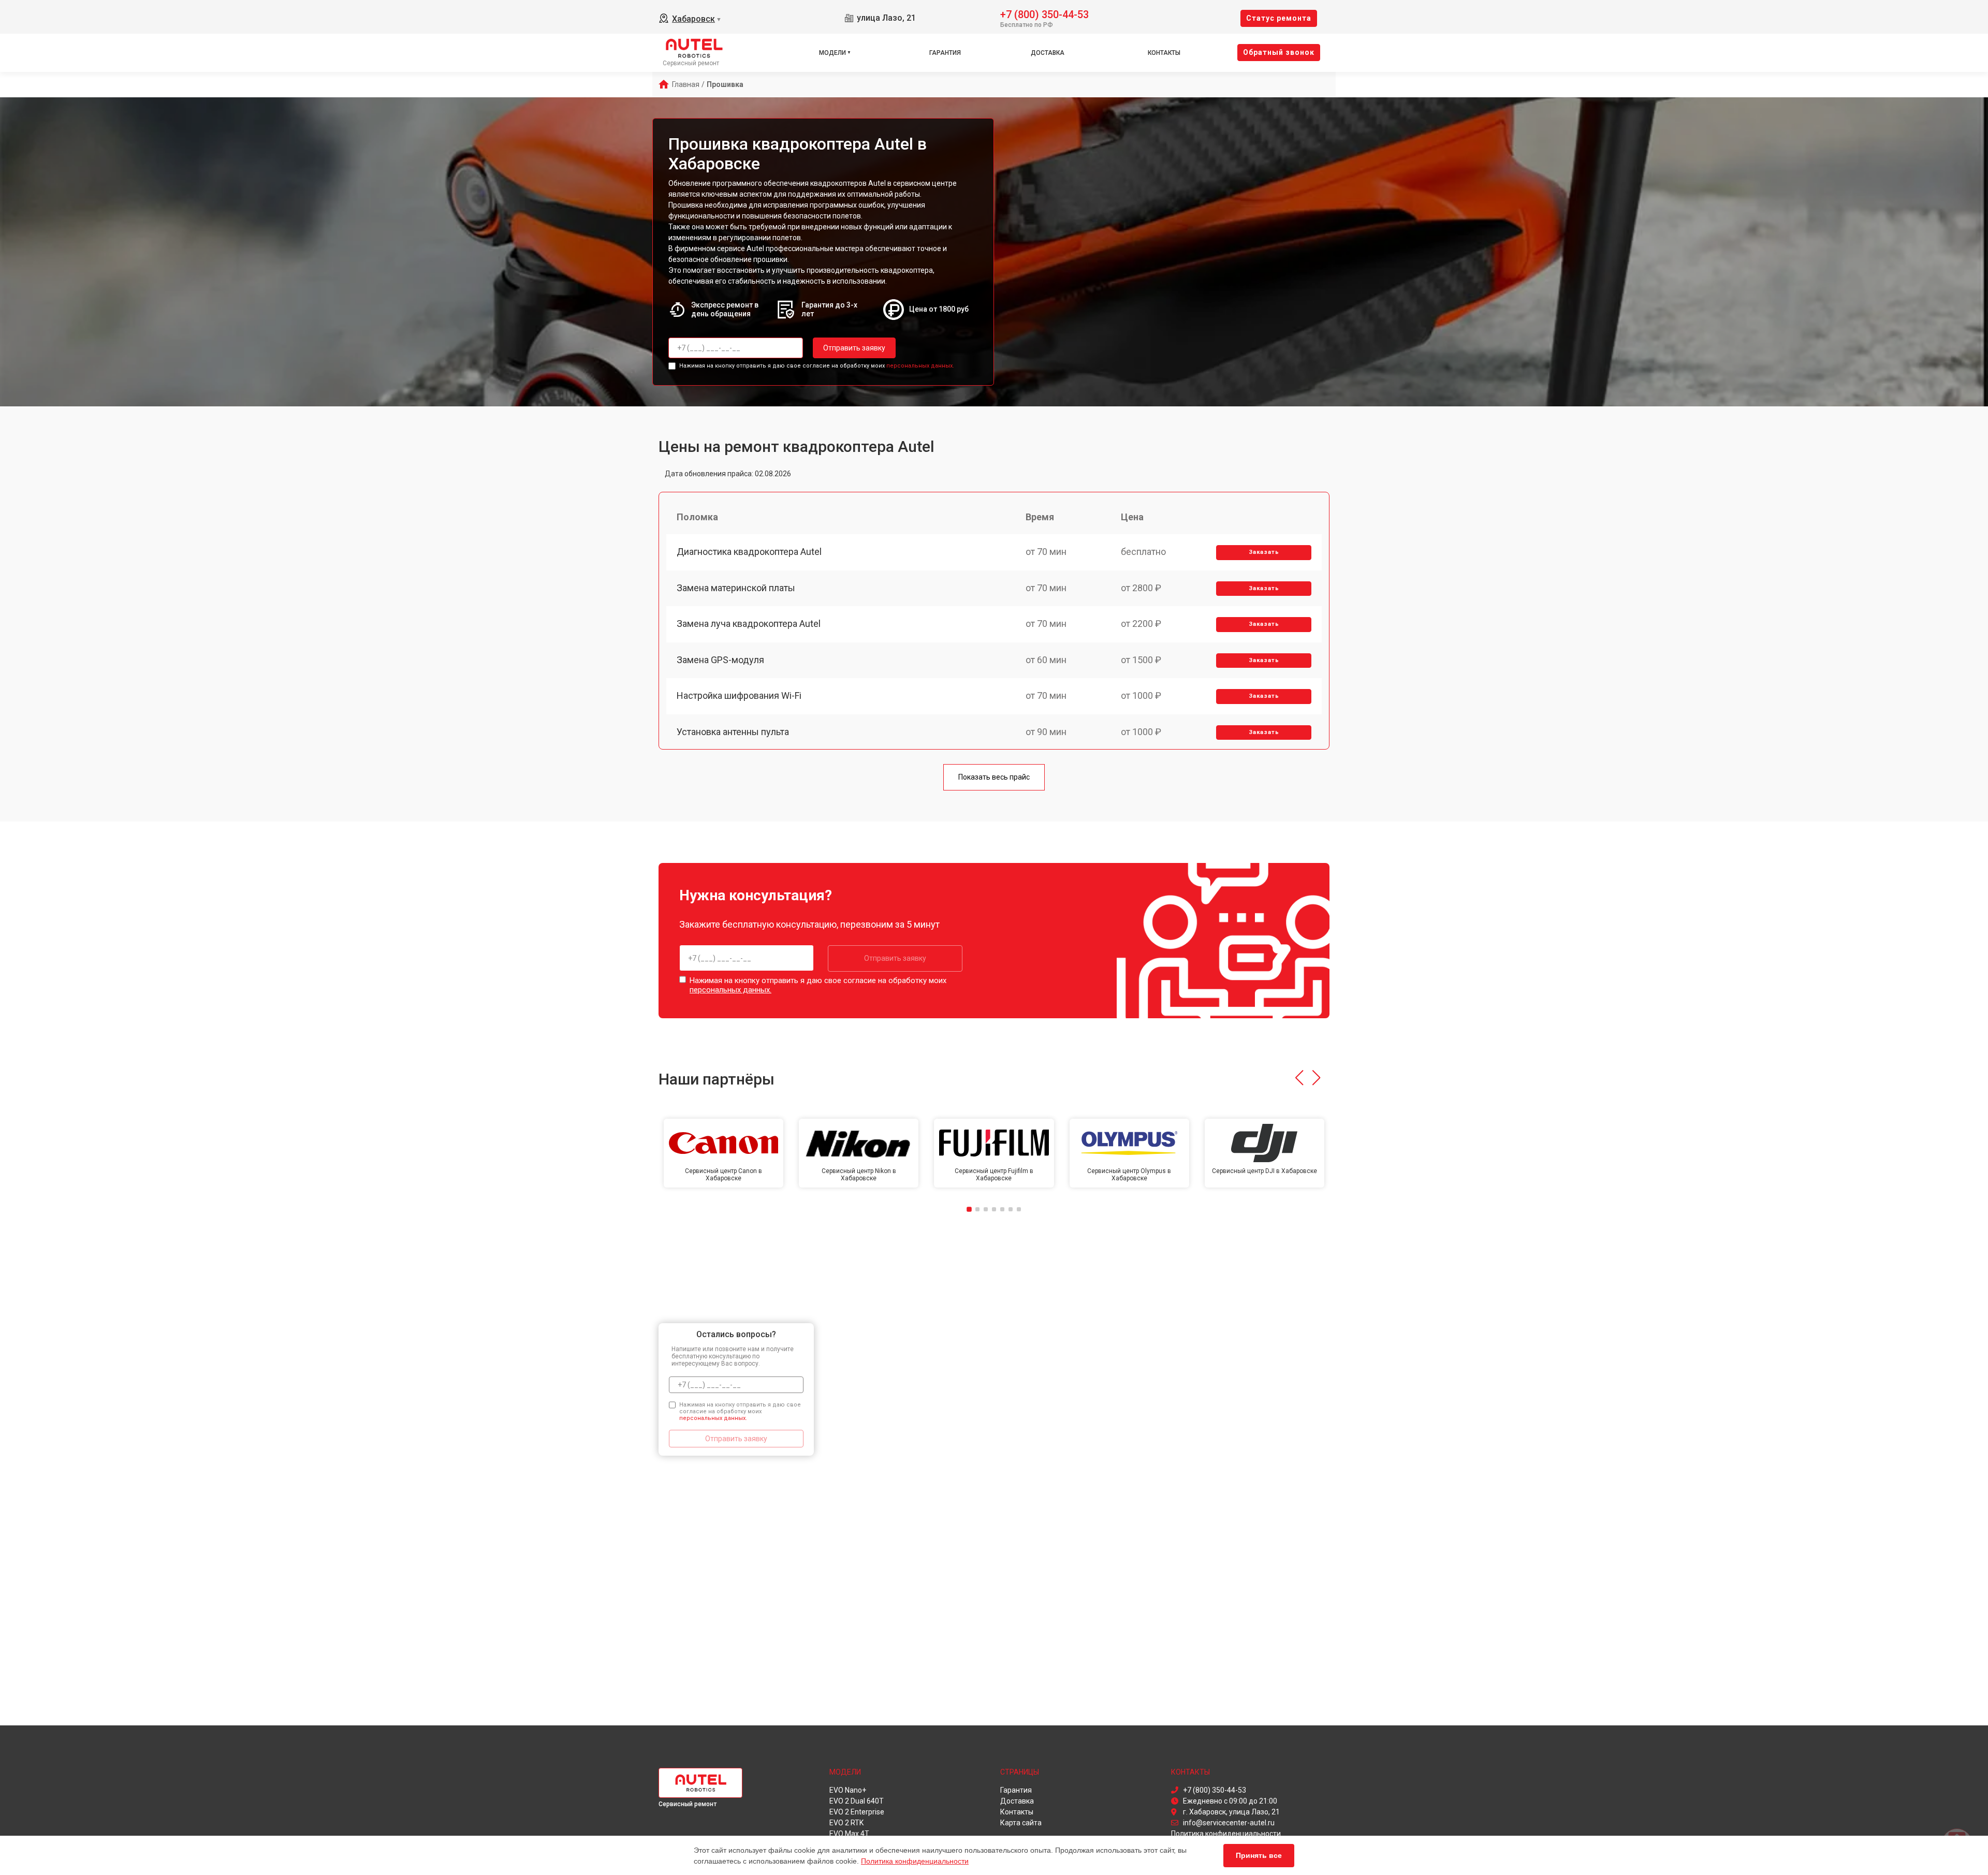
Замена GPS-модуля (720, 660)
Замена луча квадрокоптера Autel (749, 624)
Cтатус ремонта (1279, 18)
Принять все (1259, 1855)
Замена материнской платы (736, 588)
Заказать (1264, 552)
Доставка (1048, 53)
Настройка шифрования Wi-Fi (739, 695)
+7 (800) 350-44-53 (1044, 14)
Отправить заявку (854, 348)
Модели (832, 53)
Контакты (1164, 53)
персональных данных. (920, 366)
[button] (1299, 1078)
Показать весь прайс (994, 777)
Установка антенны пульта (733, 732)
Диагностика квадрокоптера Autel (749, 552)
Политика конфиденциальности (915, 1861)
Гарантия (945, 53)
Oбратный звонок (1279, 52)
